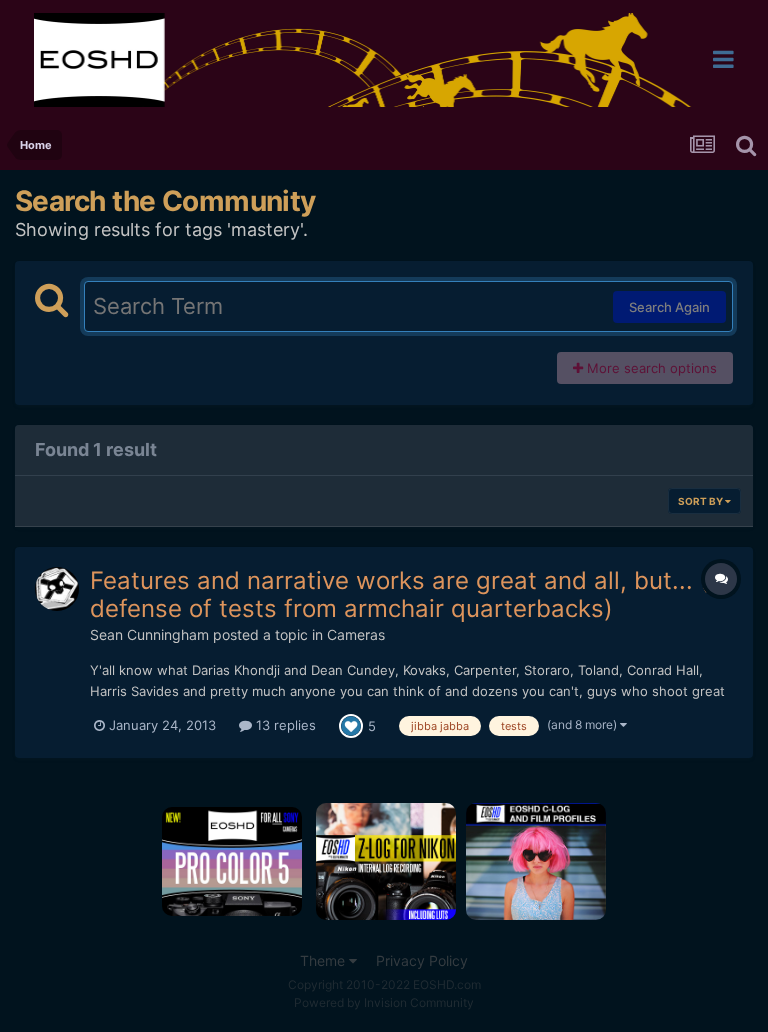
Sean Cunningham (149, 634)
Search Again (669, 307)
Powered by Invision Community (384, 1002)
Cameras (356, 634)
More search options (650, 368)
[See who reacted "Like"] (351, 725)
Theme (324, 960)
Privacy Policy (422, 960)
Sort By (701, 501)
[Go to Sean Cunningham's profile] (57, 589)
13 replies (284, 725)
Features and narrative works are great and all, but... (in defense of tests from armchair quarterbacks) (409, 595)
